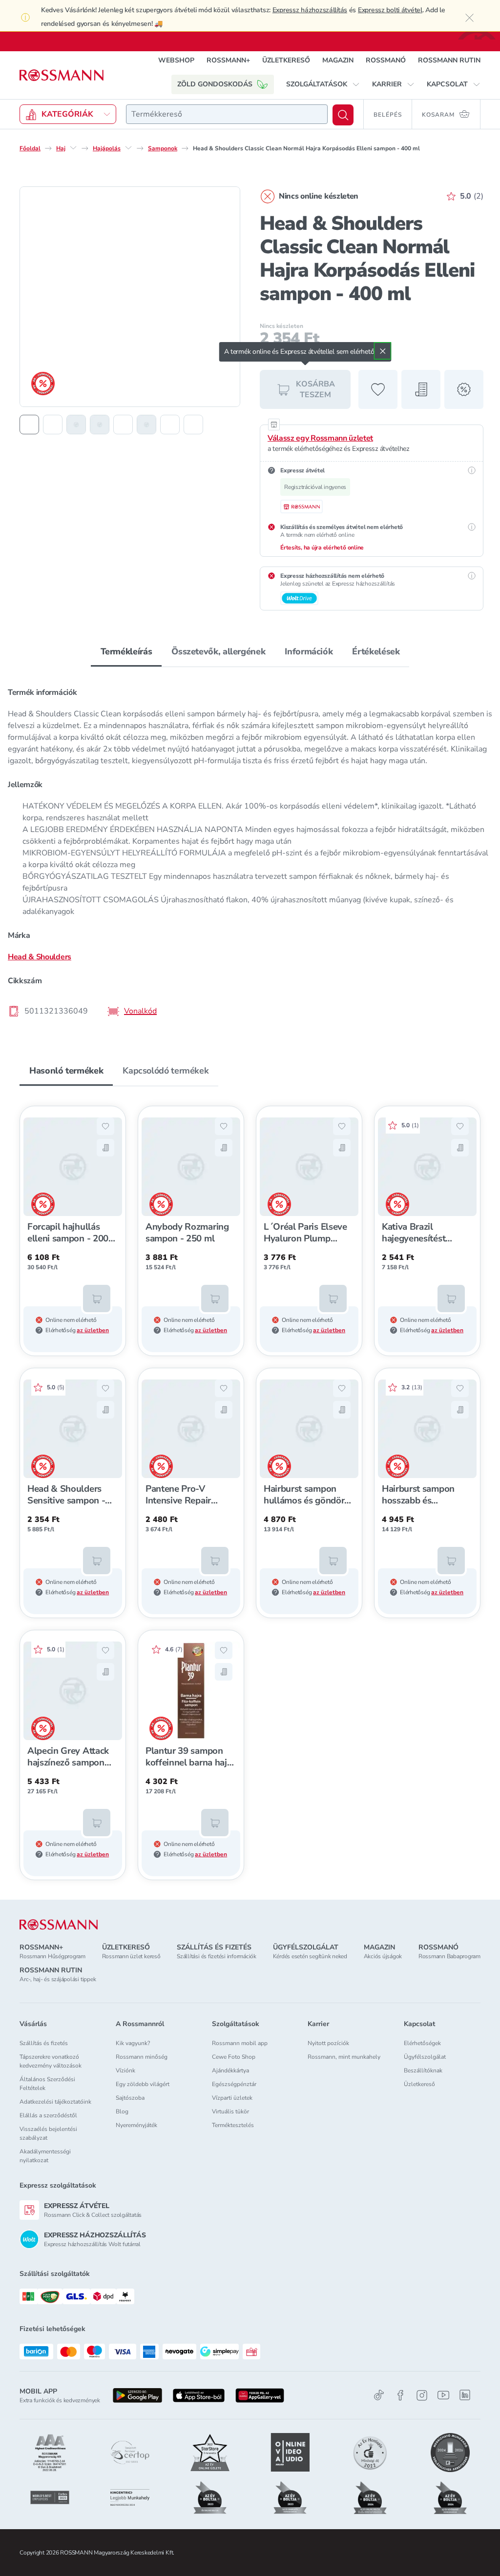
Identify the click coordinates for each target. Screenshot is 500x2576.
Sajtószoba (130, 2098)
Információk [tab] (309, 651)
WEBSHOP (176, 60)
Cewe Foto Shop (234, 2057)
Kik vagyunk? (133, 2043)
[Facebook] (400, 2395)
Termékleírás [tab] (126, 651)
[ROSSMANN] (59, 1925)
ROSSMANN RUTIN (449, 60)
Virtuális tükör (230, 2111)
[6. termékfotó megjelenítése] (146, 425)
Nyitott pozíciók (328, 2043)
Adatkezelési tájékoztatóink (55, 2102)
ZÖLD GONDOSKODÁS (215, 84)
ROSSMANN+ (228, 60)
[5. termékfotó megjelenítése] (123, 425)
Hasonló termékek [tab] (66, 1071)
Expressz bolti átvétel (390, 10)
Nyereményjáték (136, 2125)
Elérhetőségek (422, 2043)
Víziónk (125, 2070)
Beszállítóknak (423, 2070)
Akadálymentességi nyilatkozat (45, 2156)
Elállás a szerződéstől (48, 2115)
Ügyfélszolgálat (425, 2057)
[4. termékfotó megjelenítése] (100, 425)
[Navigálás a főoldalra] (62, 75)
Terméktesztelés (233, 2125)
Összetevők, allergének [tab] (218, 651)
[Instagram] (422, 2395)
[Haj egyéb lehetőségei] (73, 148)
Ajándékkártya (230, 2070)
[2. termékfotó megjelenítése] (53, 425)
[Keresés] (343, 115)
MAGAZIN (338, 60)
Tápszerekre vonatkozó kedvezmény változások (51, 2061)
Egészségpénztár (234, 2084)
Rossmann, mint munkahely (344, 2057)
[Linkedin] (465, 2395)
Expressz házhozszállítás (310, 10)
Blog (122, 2111)
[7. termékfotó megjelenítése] (170, 425)
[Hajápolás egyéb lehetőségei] (128, 148)
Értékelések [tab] (376, 651)
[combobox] (227, 114)
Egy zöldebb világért (143, 2084)
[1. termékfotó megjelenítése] (29, 425)
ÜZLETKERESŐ (286, 60)
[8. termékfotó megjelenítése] (193, 425)
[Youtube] (443, 2395)
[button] (323, 84)
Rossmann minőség (142, 2057)
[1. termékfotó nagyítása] (130, 297)
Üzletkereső (419, 2084)
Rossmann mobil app (240, 2043)
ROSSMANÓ (386, 60)
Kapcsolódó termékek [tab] (166, 1071)
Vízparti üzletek (232, 2098)
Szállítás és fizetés (44, 2043)
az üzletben (93, 1330)
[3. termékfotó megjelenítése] (76, 425)
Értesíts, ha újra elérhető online (322, 548)
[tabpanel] (250, 851)
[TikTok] (379, 2395)
